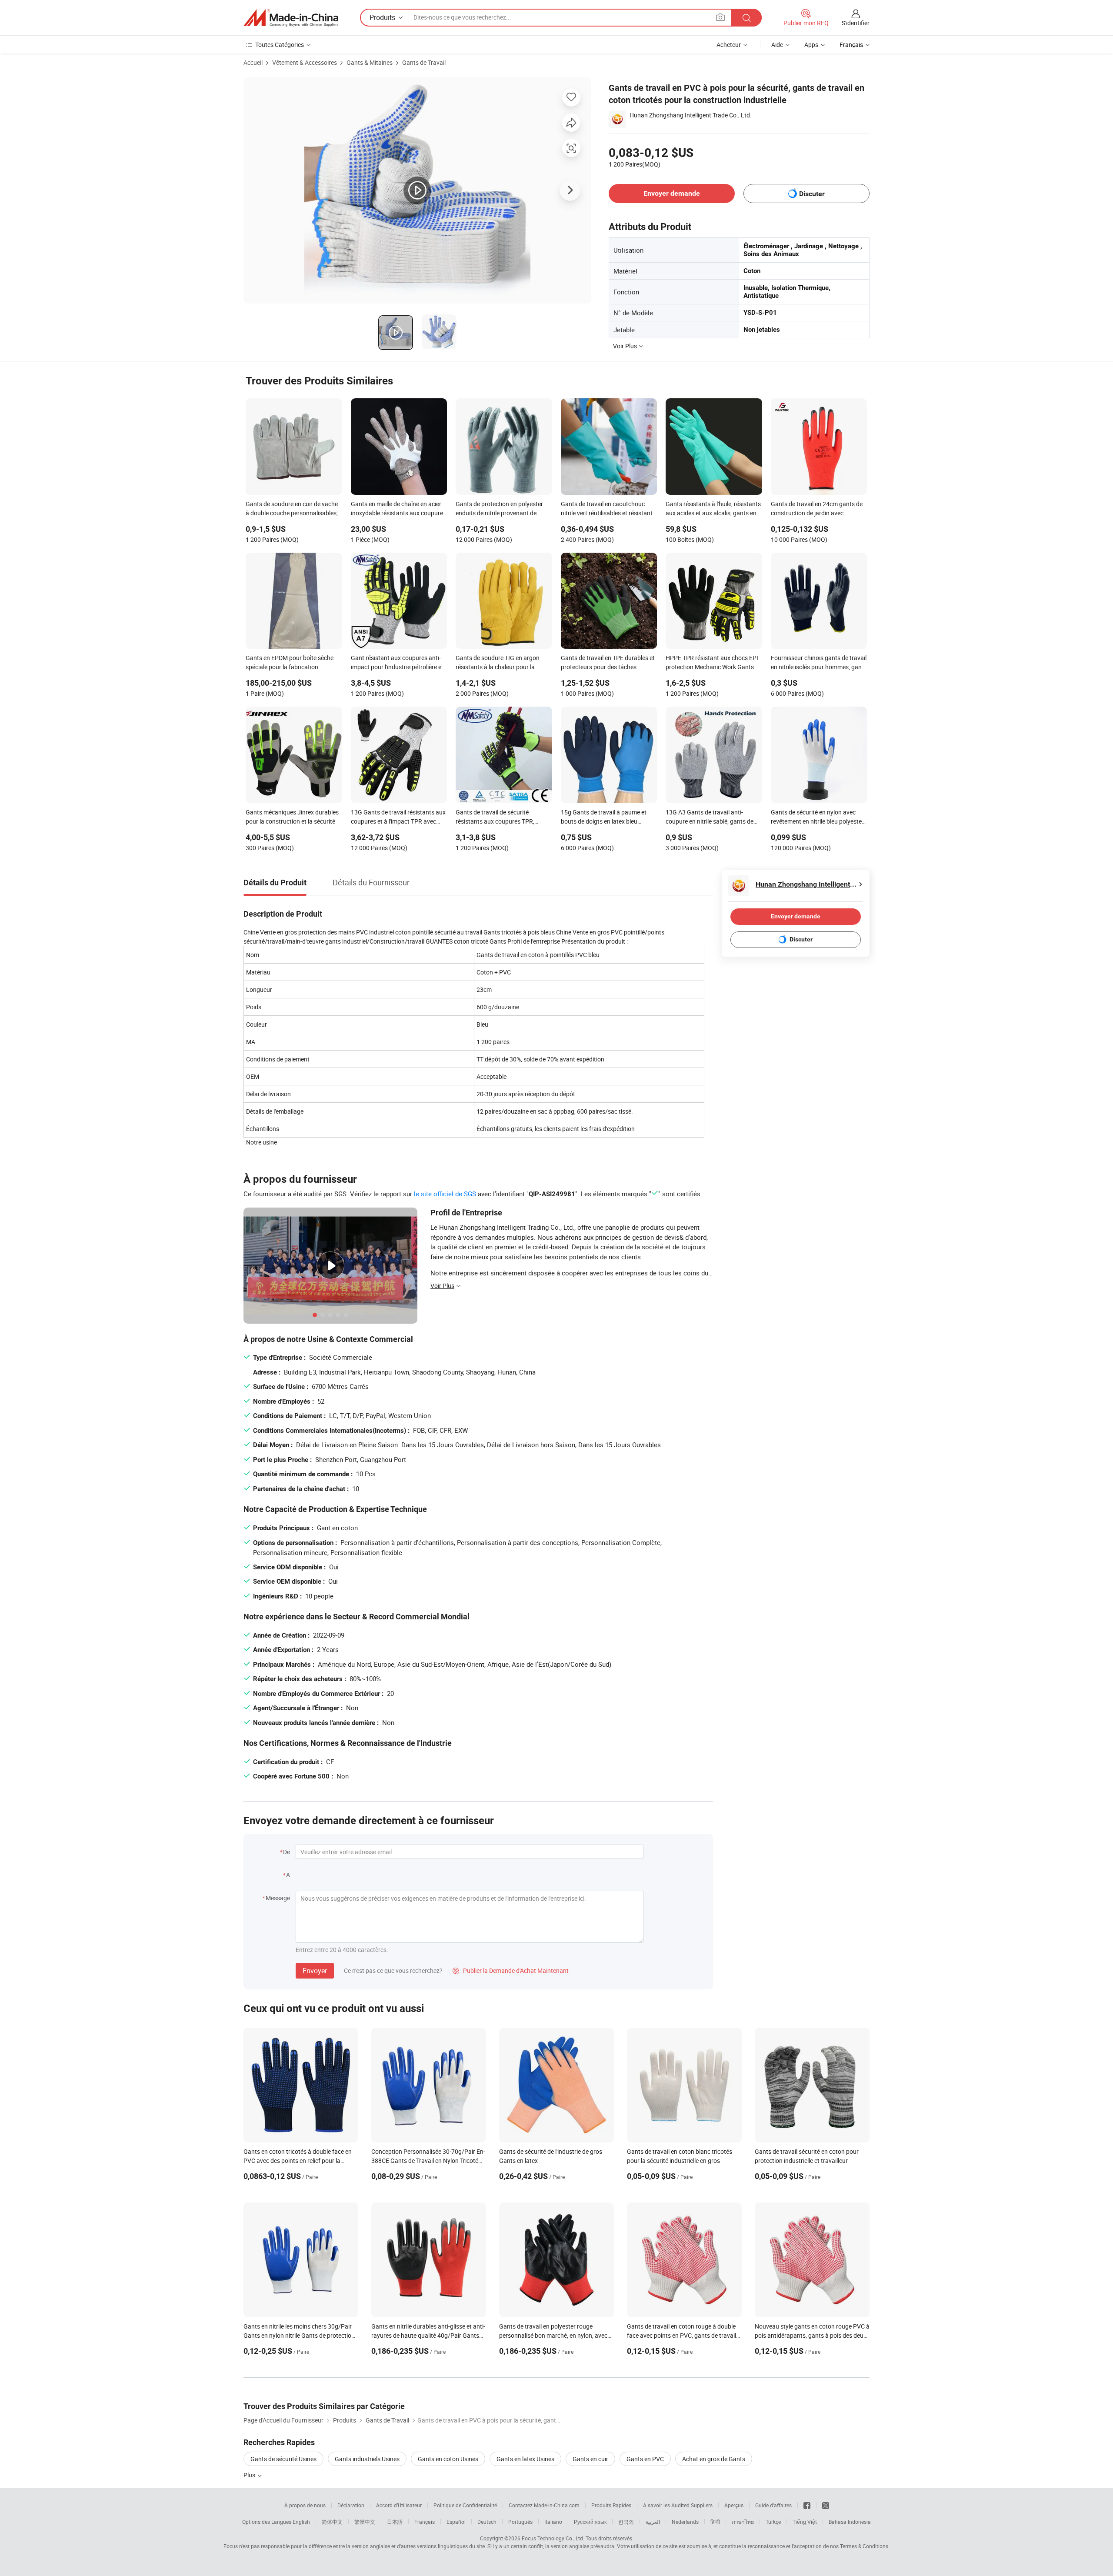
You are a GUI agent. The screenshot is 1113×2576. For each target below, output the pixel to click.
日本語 (395, 2522)
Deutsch (487, 2522)
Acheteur (729, 45)
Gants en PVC (645, 2459)
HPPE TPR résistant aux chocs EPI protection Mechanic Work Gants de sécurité (714, 663)
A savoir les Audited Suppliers (678, 2505)
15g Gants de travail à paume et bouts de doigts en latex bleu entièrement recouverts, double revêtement (604, 818)
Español (456, 2522)
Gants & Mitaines (370, 62)
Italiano (553, 2522)
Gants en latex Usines (525, 2459)
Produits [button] (382, 17)
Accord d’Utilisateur (399, 2505)
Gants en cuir (590, 2459)
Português (520, 2522)
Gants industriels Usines (367, 2459)
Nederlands (685, 2522)
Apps (811, 45)
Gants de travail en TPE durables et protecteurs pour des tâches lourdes (608, 663)
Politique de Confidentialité (465, 2505)
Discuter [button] (812, 194)
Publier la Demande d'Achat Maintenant (511, 1970)
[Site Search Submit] (746, 18)
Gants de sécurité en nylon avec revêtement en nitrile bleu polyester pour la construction (817, 818)
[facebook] (807, 2505)
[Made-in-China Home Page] (291, 18)
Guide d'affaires (773, 2505)
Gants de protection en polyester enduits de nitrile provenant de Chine (499, 509)
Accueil (253, 62)
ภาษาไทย (743, 2522)
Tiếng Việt (805, 2522)
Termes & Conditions (864, 2546)
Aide (777, 45)
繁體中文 (365, 2522)
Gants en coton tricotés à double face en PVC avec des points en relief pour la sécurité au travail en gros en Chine (298, 2161)
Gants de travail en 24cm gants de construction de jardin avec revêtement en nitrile (817, 509)
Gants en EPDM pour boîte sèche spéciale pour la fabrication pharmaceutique (290, 663)
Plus (250, 2475)
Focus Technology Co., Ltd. (553, 2538)
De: (287, 1852)
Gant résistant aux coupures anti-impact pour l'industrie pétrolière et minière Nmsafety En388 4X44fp (397, 663)
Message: (278, 1898)
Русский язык (590, 2522)
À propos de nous (305, 2505)
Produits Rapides (611, 2505)
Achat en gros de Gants (714, 2459)
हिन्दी (715, 2522)
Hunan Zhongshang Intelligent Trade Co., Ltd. (691, 115)
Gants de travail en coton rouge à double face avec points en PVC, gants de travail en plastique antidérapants (681, 2335)
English (301, 2522)
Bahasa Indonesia (850, 2522)
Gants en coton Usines (448, 2459)
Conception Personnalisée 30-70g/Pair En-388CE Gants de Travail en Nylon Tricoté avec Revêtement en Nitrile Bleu (428, 2161)
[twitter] (826, 2505)
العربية (653, 2522)
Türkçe (773, 2522)
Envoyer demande (672, 193)
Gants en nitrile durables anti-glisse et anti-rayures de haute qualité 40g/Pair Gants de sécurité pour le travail (428, 2335)
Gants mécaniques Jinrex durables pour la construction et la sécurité (292, 817)
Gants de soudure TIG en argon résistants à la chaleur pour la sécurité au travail (498, 663)
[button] (720, 17)
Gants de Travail (424, 62)
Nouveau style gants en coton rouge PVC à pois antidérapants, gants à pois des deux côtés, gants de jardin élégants (812, 2335)
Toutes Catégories (280, 45)
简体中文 (332, 2522)
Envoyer (315, 1971)
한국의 (626, 2522)
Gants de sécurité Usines (283, 2459)
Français (425, 2522)
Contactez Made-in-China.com (544, 2505)
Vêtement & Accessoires (305, 62)
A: (289, 1875)
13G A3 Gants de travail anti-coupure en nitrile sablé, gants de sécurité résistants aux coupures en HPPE (713, 818)
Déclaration (351, 2505)
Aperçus (734, 2505)
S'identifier (856, 23)
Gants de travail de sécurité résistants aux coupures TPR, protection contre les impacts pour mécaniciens (502, 818)
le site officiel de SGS (445, 1194)
